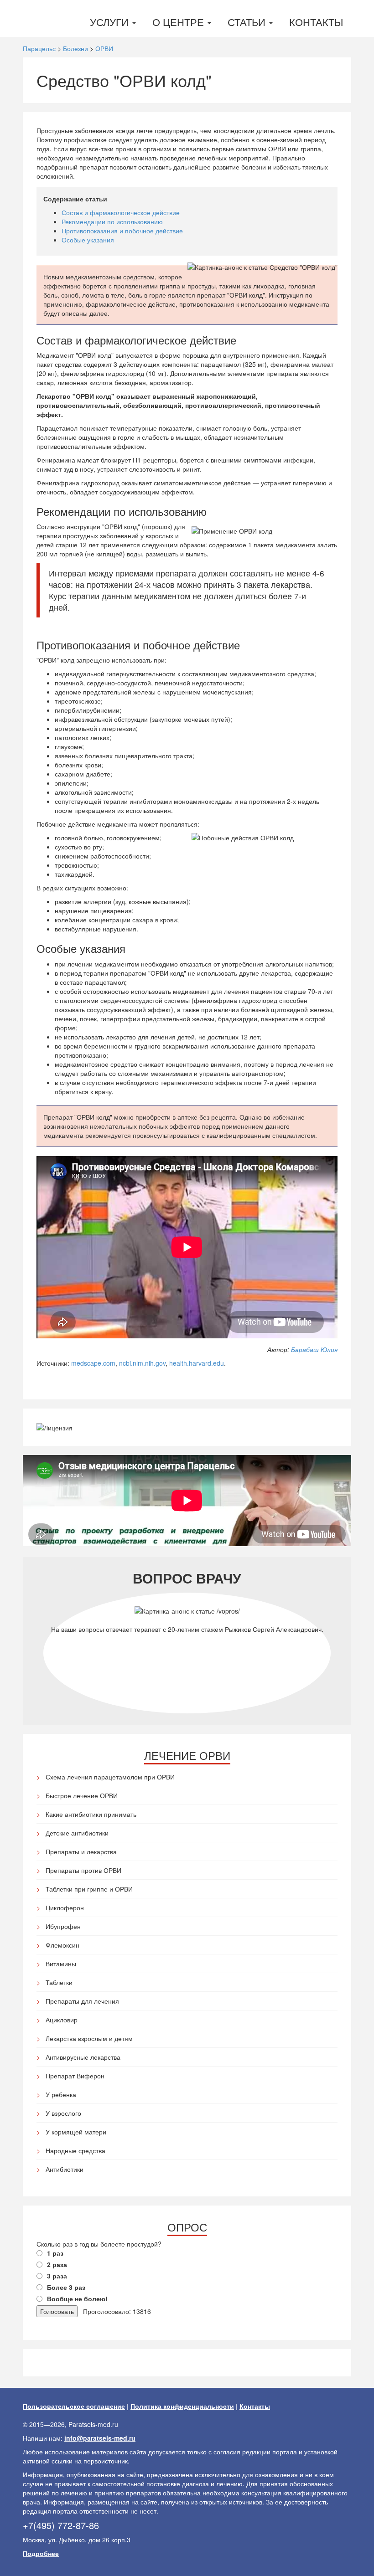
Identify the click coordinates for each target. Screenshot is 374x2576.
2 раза (57, 2264)
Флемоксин (62, 1945)
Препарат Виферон (75, 2076)
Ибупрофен (63, 1926)
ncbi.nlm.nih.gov (142, 1363)
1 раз (55, 2253)
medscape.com (93, 1363)
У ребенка (61, 2094)
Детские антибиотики (77, 1833)
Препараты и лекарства (81, 1851)
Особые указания (88, 240)
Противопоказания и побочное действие (122, 231)
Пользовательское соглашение (74, 2406)
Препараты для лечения (82, 2001)
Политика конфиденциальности (182, 2406)
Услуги (111, 22)
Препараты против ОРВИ (83, 1870)
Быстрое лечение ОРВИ (82, 1795)
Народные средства (75, 2150)
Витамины (61, 1964)
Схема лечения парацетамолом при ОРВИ (110, 1777)
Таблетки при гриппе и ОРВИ (89, 1889)
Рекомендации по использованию (112, 221)
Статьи (248, 22)
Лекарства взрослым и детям (89, 2038)
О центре (179, 22)
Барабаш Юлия (314, 1349)
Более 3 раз (66, 2287)
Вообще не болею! (77, 2298)
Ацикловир (62, 2020)
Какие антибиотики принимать (91, 1814)
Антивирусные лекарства (83, 2057)
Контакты (316, 22)
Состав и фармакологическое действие (121, 212)
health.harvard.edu (197, 1363)
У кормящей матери (76, 2132)
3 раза (57, 2276)
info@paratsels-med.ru (100, 2438)
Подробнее (41, 2553)
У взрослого (63, 2113)
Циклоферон (65, 1908)
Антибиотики (65, 2169)
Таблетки (59, 1982)
